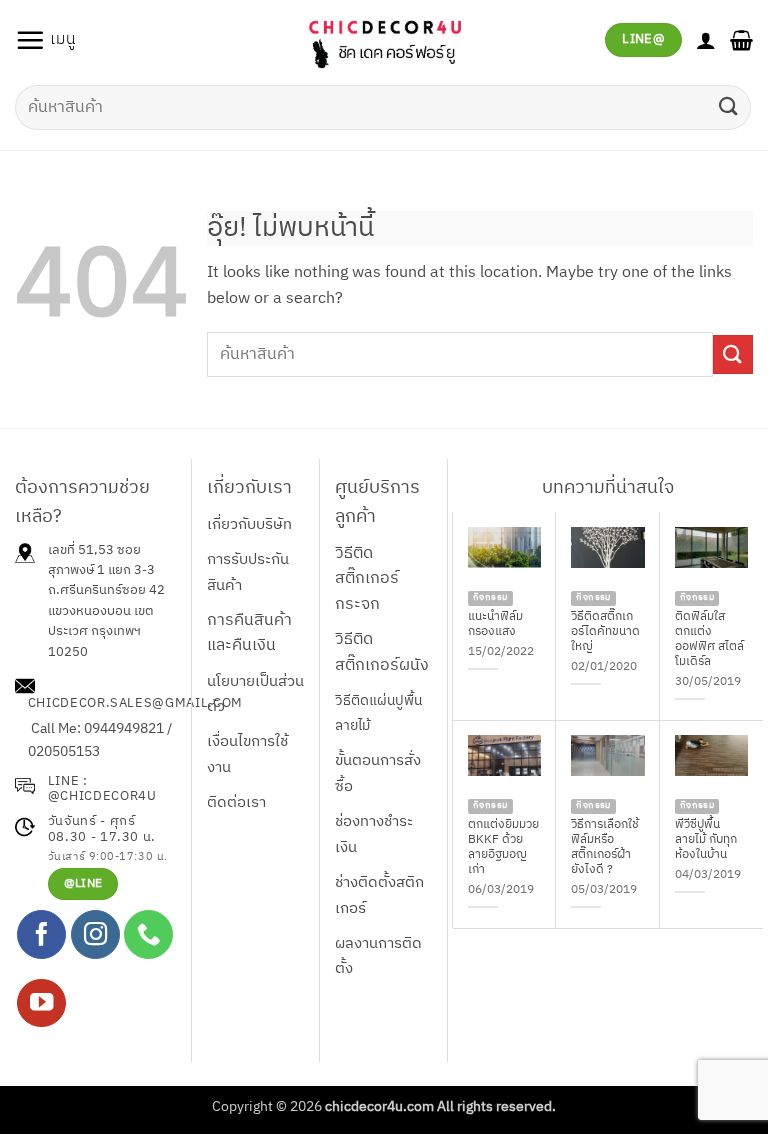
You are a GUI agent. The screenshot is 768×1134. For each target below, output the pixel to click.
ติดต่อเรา (236, 802)
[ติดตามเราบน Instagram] (95, 934)
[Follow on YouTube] (41, 1003)
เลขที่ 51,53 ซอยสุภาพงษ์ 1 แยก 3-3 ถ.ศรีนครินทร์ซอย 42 (106, 571)
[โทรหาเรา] (148, 934)
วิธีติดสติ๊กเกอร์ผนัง (382, 652)
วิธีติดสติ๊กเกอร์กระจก (367, 579)
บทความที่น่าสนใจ (608, 488)
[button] (45, 40)
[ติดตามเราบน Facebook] (41, 934)
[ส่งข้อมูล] (729, 107)
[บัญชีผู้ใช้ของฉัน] (706, 40)
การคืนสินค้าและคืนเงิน (249, 633)
